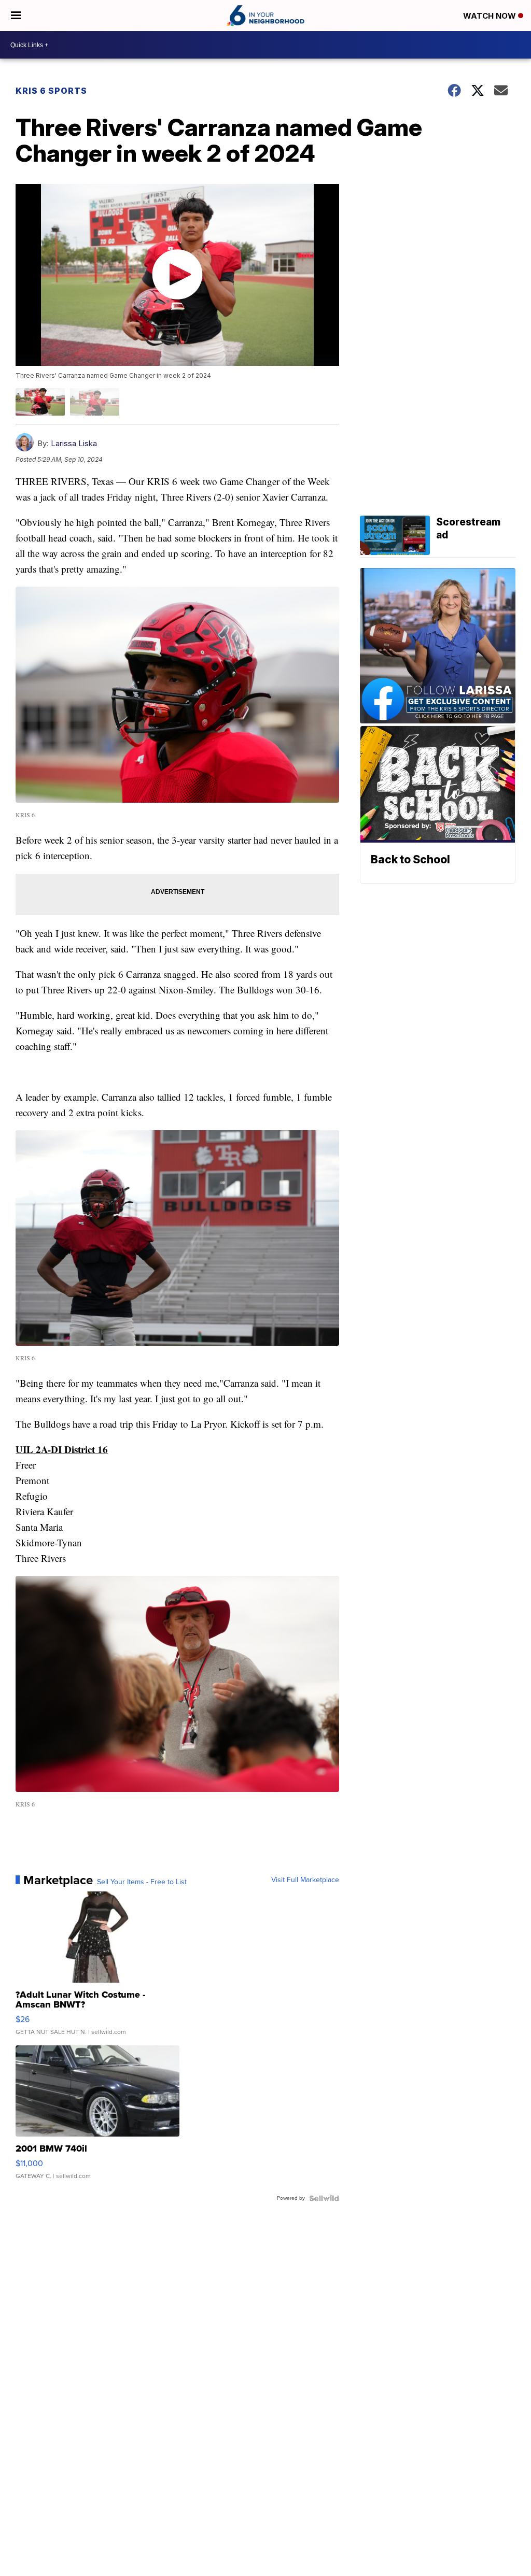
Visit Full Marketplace (305, 1880)
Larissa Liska (74, 443)
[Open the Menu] (16, 16)
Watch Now (491, 16)
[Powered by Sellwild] (324, 2198)
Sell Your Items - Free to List (142, 1882)
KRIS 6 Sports (51, 91)
